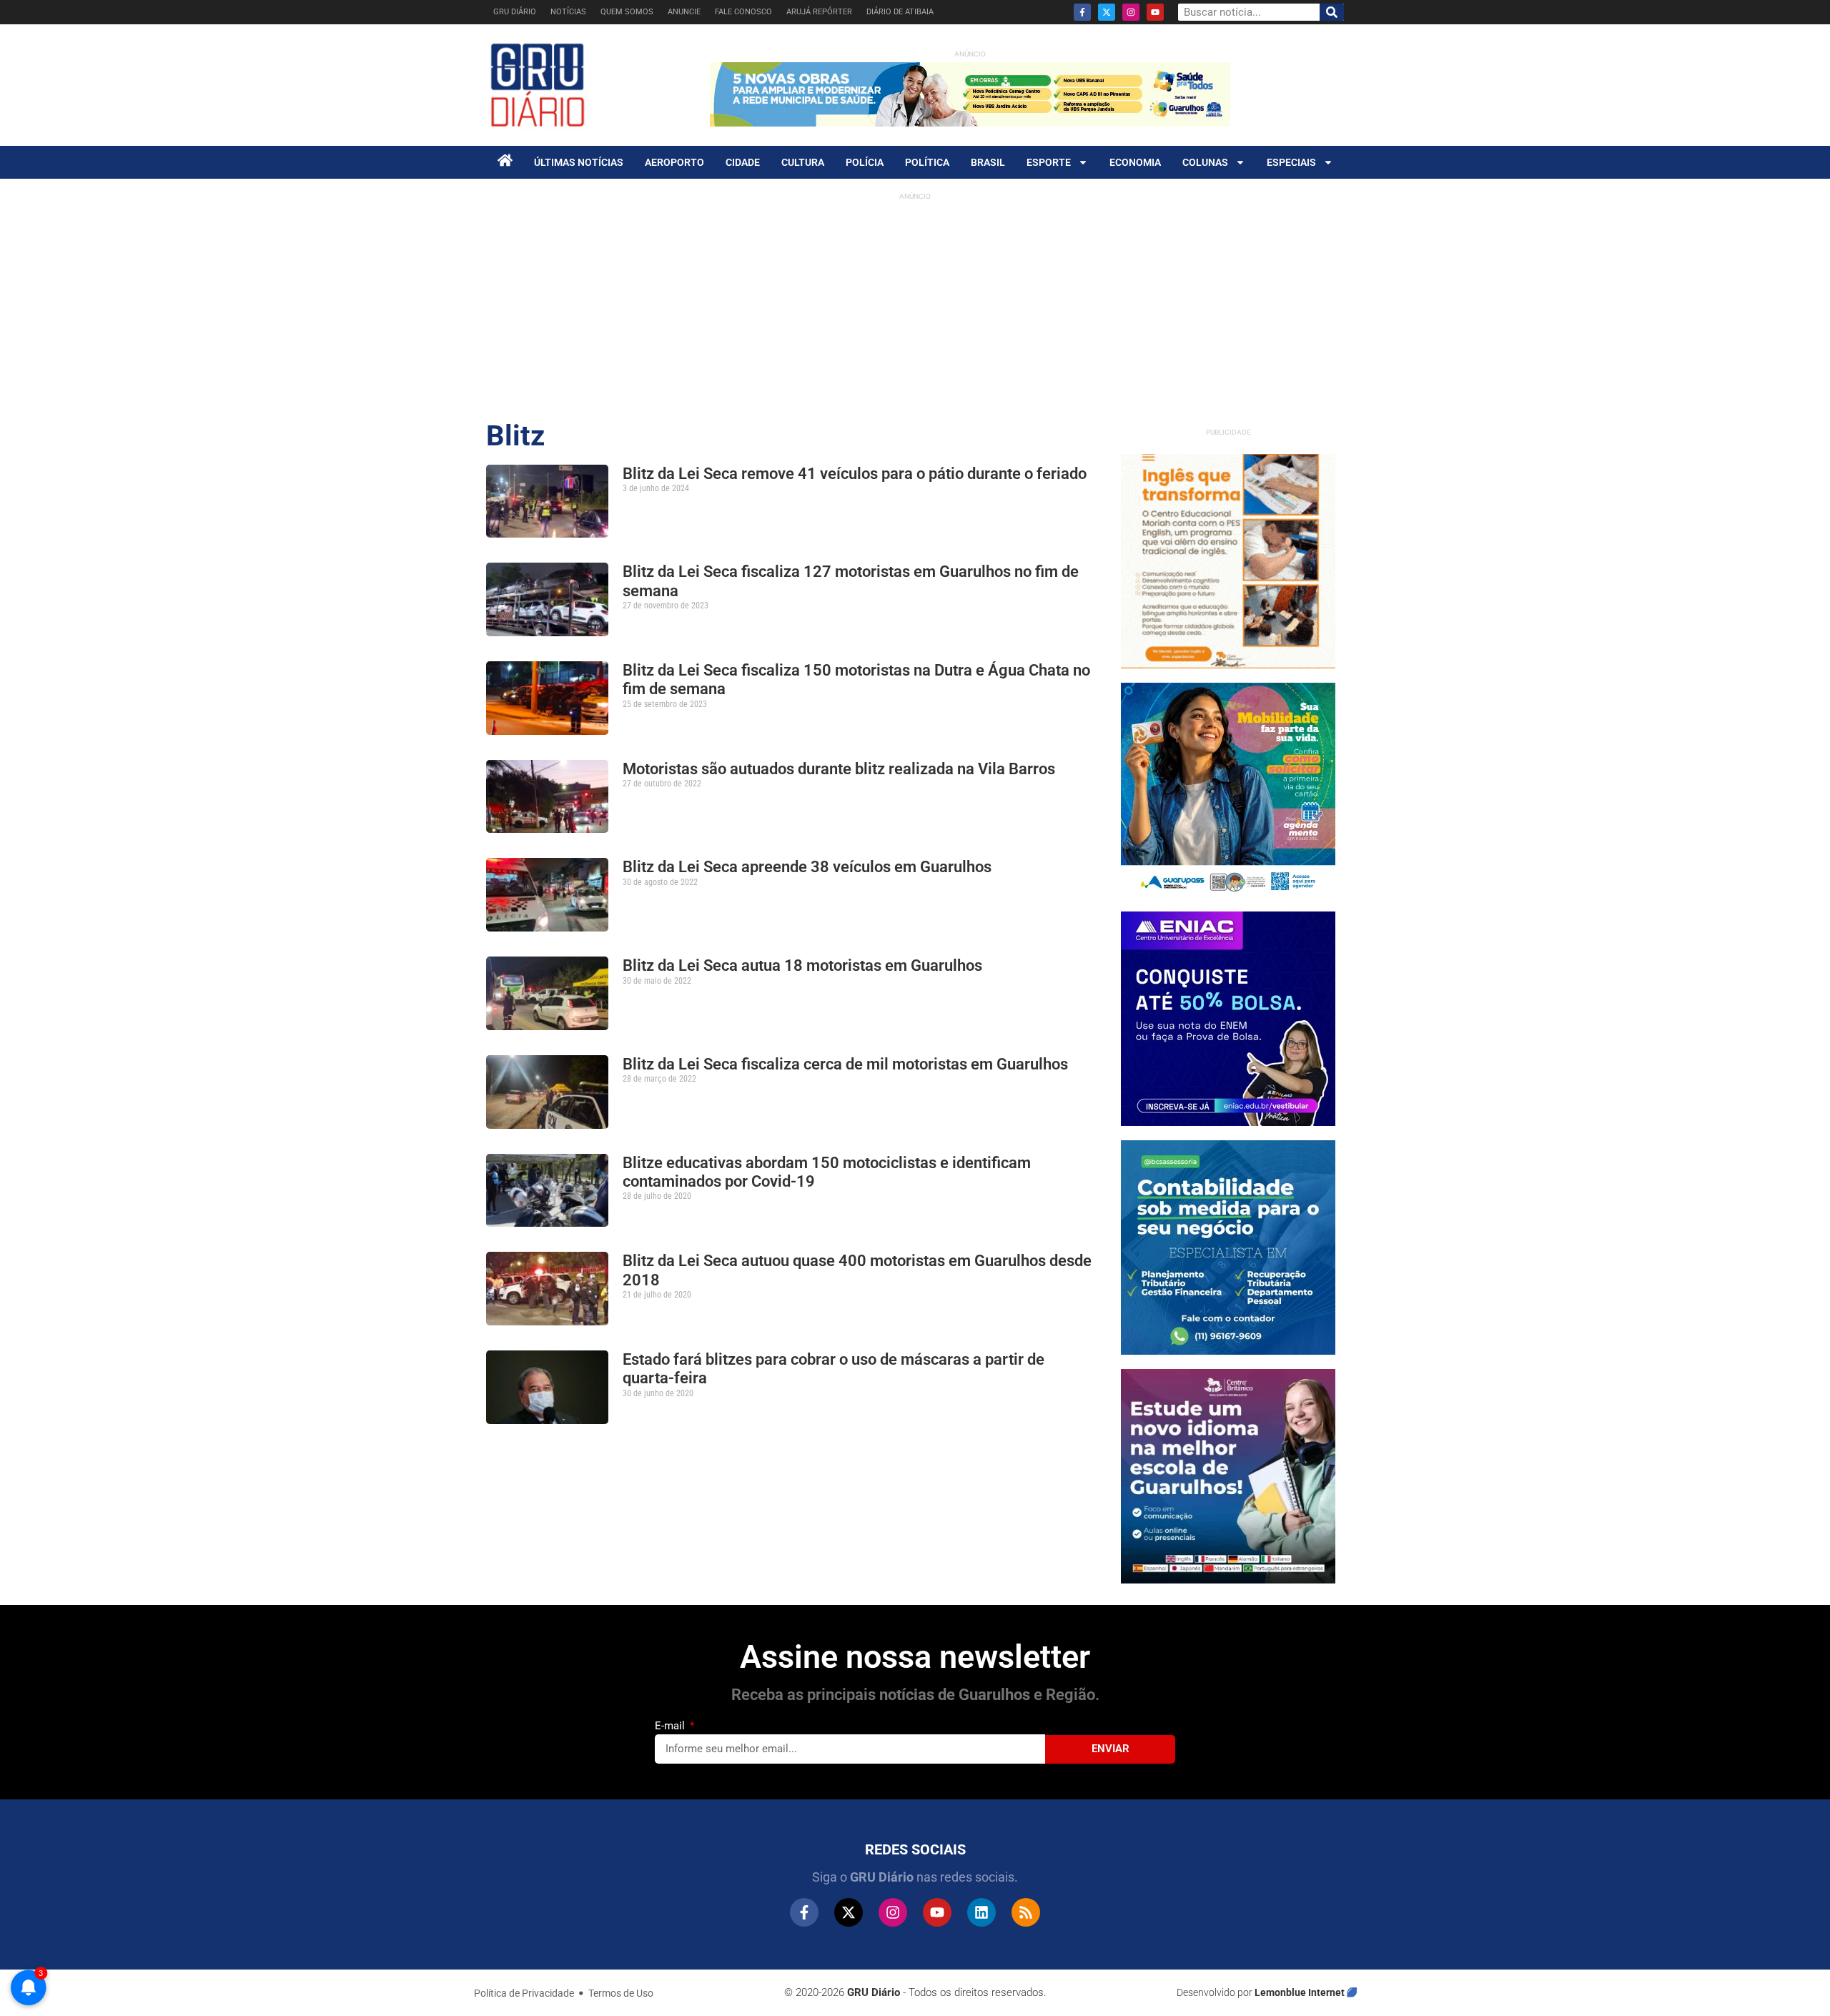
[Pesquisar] (1332, 12)
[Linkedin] (981, 1912)
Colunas (1205, 162)
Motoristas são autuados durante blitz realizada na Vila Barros (839, 769)
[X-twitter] (1107, 12)
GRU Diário (515, 12)
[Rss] (1026, 1912)
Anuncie (684, 12)
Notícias (568, 12)
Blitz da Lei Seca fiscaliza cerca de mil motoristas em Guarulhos (845, 1064)
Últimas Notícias (579, 162)
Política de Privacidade (524, 1993)
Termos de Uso (621, 1993)
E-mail (671, 1726)
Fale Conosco (743, 12)
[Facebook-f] (1082, 12)
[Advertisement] (915, 307)
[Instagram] (1131, 12)
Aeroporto (674, 162)
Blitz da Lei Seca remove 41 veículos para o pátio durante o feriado (855, 474)
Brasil (988, 162)
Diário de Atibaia (900, 12)
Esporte (1049, 162)
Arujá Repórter (819, 12)
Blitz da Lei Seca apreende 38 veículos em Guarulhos (807, 867)
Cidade (743, 162)
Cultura (803, 162)
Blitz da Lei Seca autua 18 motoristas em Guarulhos (802, 965)
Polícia (865, 162)
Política (927, 162)
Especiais (1291, 162)
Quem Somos (627, 12)
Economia (1135, 162)
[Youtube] (1155, 12)
